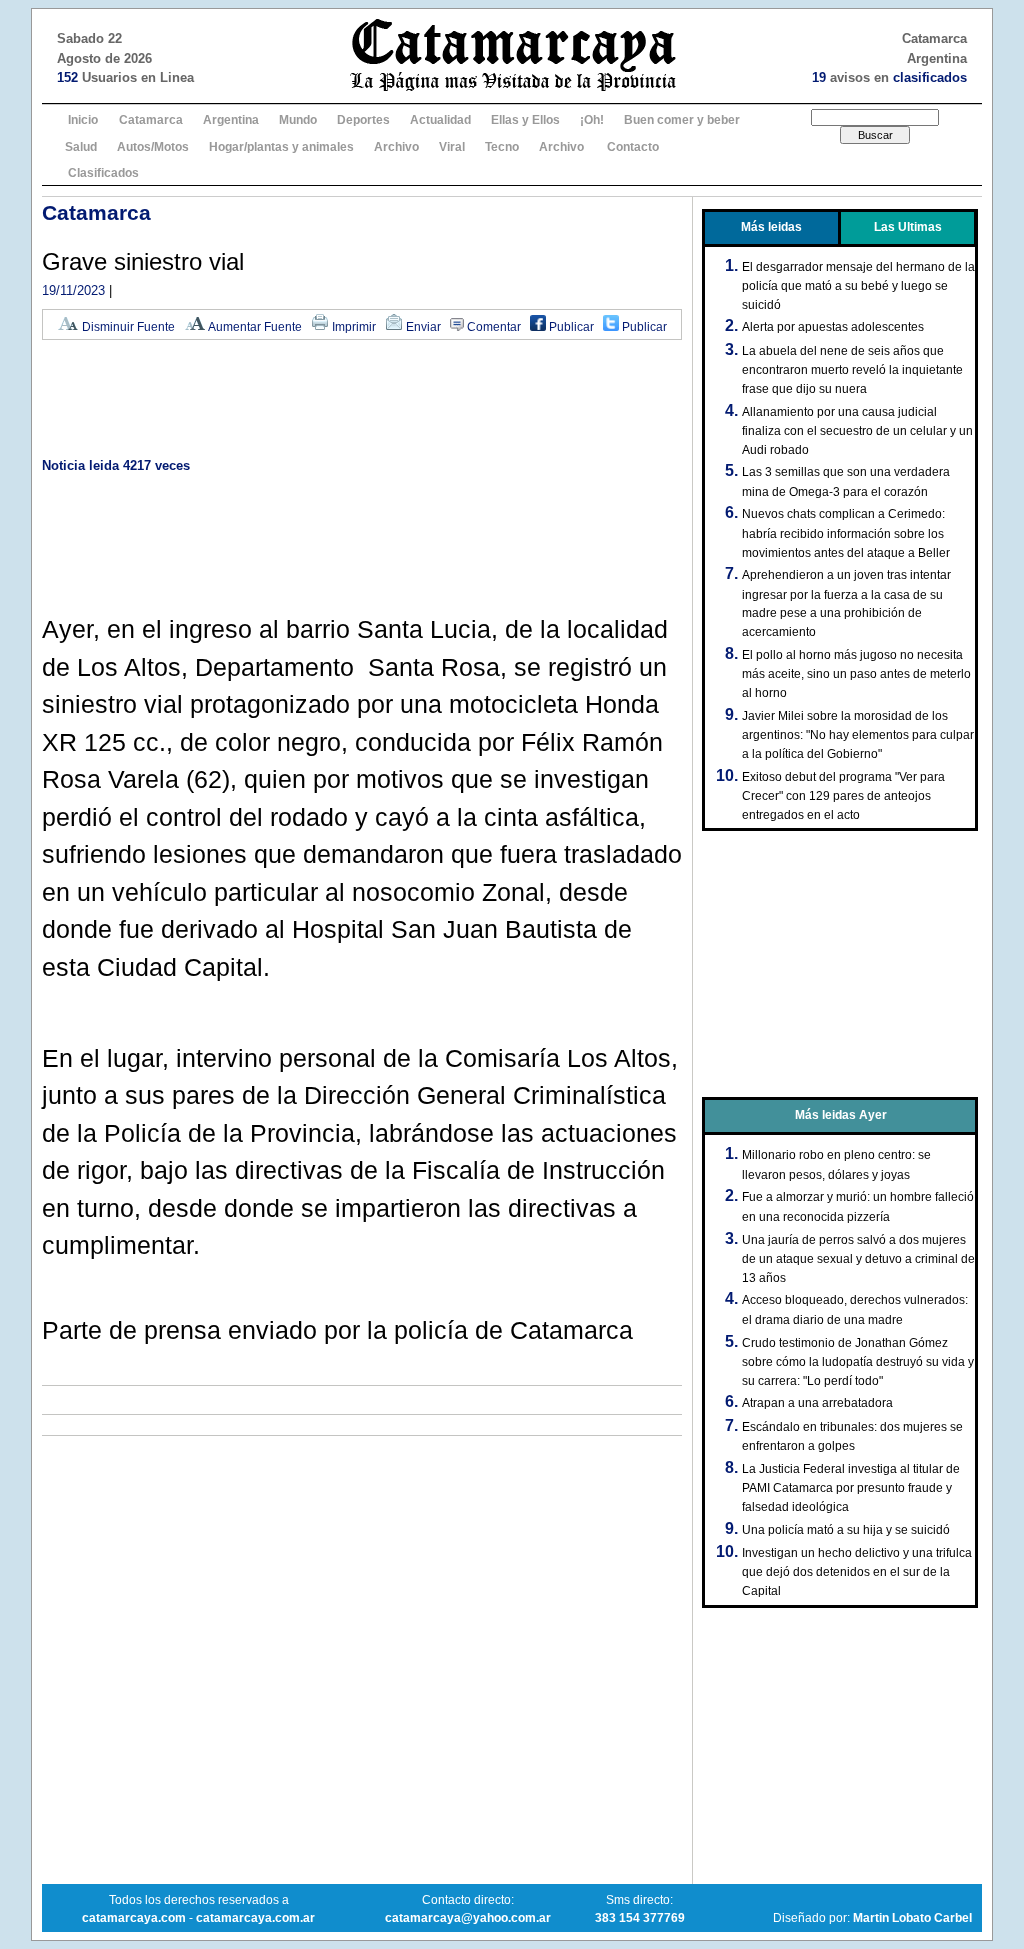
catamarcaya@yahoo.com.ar (468, 1918)
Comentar (492, 327)
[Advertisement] (362, 400)
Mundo (298, 120)
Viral (452, 147)
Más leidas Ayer (841, 1115)
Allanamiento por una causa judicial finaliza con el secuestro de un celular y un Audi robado (857, 431)
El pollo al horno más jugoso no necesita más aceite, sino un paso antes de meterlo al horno (856, 674)
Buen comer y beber (682, 120)
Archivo (396, 147)
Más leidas (771, 227)
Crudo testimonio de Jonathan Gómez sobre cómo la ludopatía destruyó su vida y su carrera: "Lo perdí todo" (858, 1362)
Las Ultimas (908, 227)
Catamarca (151, 120)
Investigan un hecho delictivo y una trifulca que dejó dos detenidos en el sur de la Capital (857, 1572)
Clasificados (103, 173)
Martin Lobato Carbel (912, 1918)
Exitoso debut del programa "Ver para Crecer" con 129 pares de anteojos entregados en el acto (843, 796)
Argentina (231, 120)
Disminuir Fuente (127, 327)
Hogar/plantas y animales (281, 147)
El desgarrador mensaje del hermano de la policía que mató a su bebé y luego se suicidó (858, 286)
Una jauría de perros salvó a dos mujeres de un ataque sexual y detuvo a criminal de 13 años (858, 1259)
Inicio (83, 120)
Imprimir (352, 327)
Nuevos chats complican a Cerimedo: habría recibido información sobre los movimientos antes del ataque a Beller (846, 533)
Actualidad (440, 120)
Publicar (570, 327)
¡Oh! (592, 120)
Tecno (502, 147)
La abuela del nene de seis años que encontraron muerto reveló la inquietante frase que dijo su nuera (852, 370)
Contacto (633, 147)
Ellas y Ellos (525, 120)
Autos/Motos (153, 147)
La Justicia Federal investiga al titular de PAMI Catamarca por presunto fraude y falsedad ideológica (851, 1488)
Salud (81, 147)
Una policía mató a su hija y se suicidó (846, 1530)
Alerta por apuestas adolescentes (833, 327)
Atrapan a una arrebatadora (817, 1403)
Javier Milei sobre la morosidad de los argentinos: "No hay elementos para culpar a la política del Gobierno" (858, 735)
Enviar (422, 327)
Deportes (363, 120)
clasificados (930, 77)
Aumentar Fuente (254, 327)
